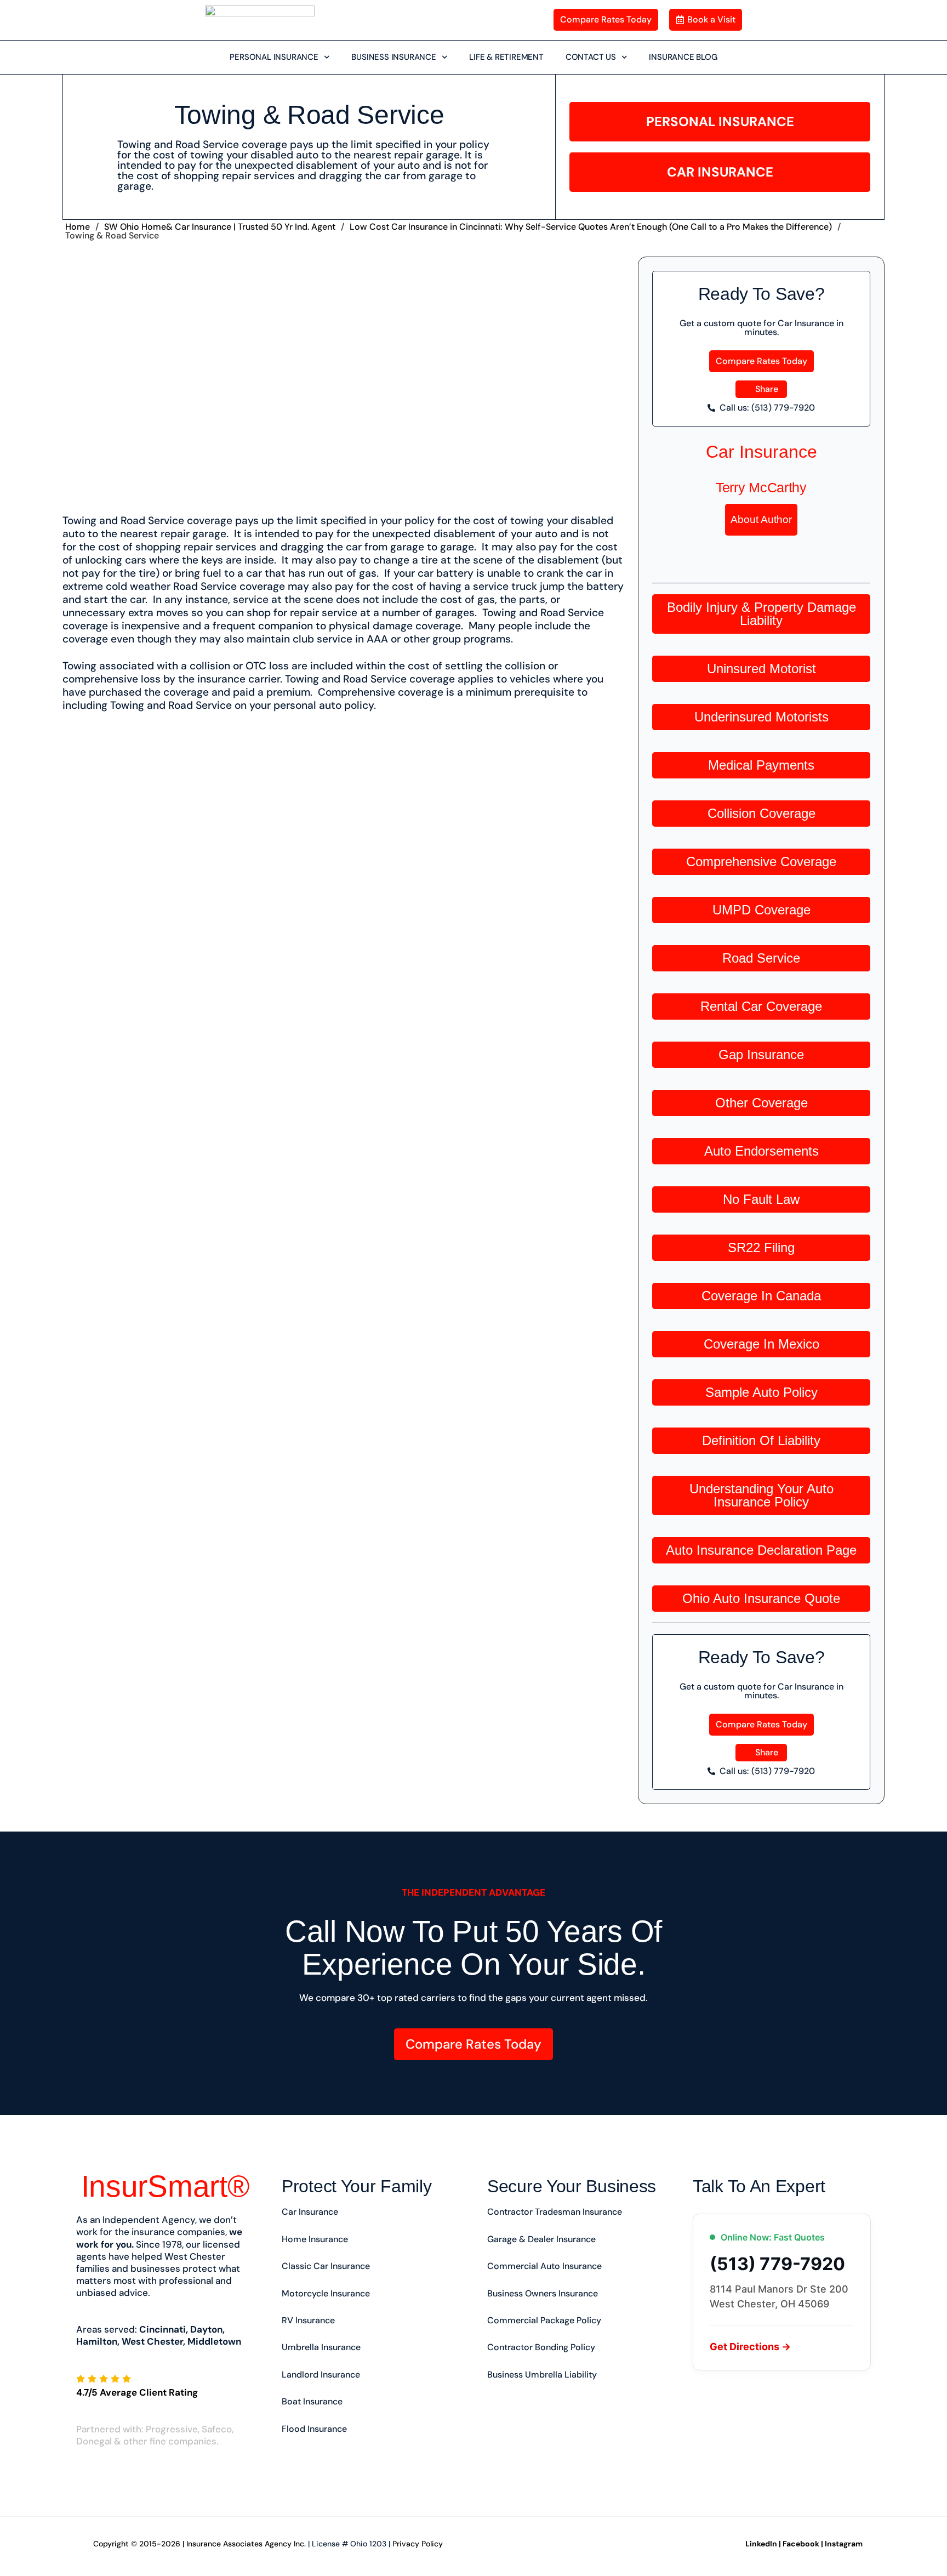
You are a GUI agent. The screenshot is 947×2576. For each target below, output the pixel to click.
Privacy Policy (418, 2544)
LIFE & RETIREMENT (506, 57)
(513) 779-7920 (777, 2264)
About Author (761, 519)
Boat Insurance (312, 2401)
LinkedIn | (763, 2544)
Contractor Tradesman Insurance (555, 2212)
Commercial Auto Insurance (544, 2266)
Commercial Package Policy (544, 2320)
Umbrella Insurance (321, 2347)
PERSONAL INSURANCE (274, 57)
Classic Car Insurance (326, 2266)
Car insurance (310, 2212)
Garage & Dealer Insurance (541, 2239)
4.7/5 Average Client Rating (137, 2392)
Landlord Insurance (321, 2375)
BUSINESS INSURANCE (393, 57)
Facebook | (803, 2544)
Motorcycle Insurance (326, 2293)
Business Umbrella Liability (542, 2375)
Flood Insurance (314, 2429)
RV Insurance (308, 2320)
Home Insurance (315, 2239)
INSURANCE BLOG (683, 57)
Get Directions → (750, 2347)
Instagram (844, 2544)
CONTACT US (591, 57)
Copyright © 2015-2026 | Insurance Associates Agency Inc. (199, 2544)
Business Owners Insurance (543, 2293)
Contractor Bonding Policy (541, 2347)
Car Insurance (761, 452)
